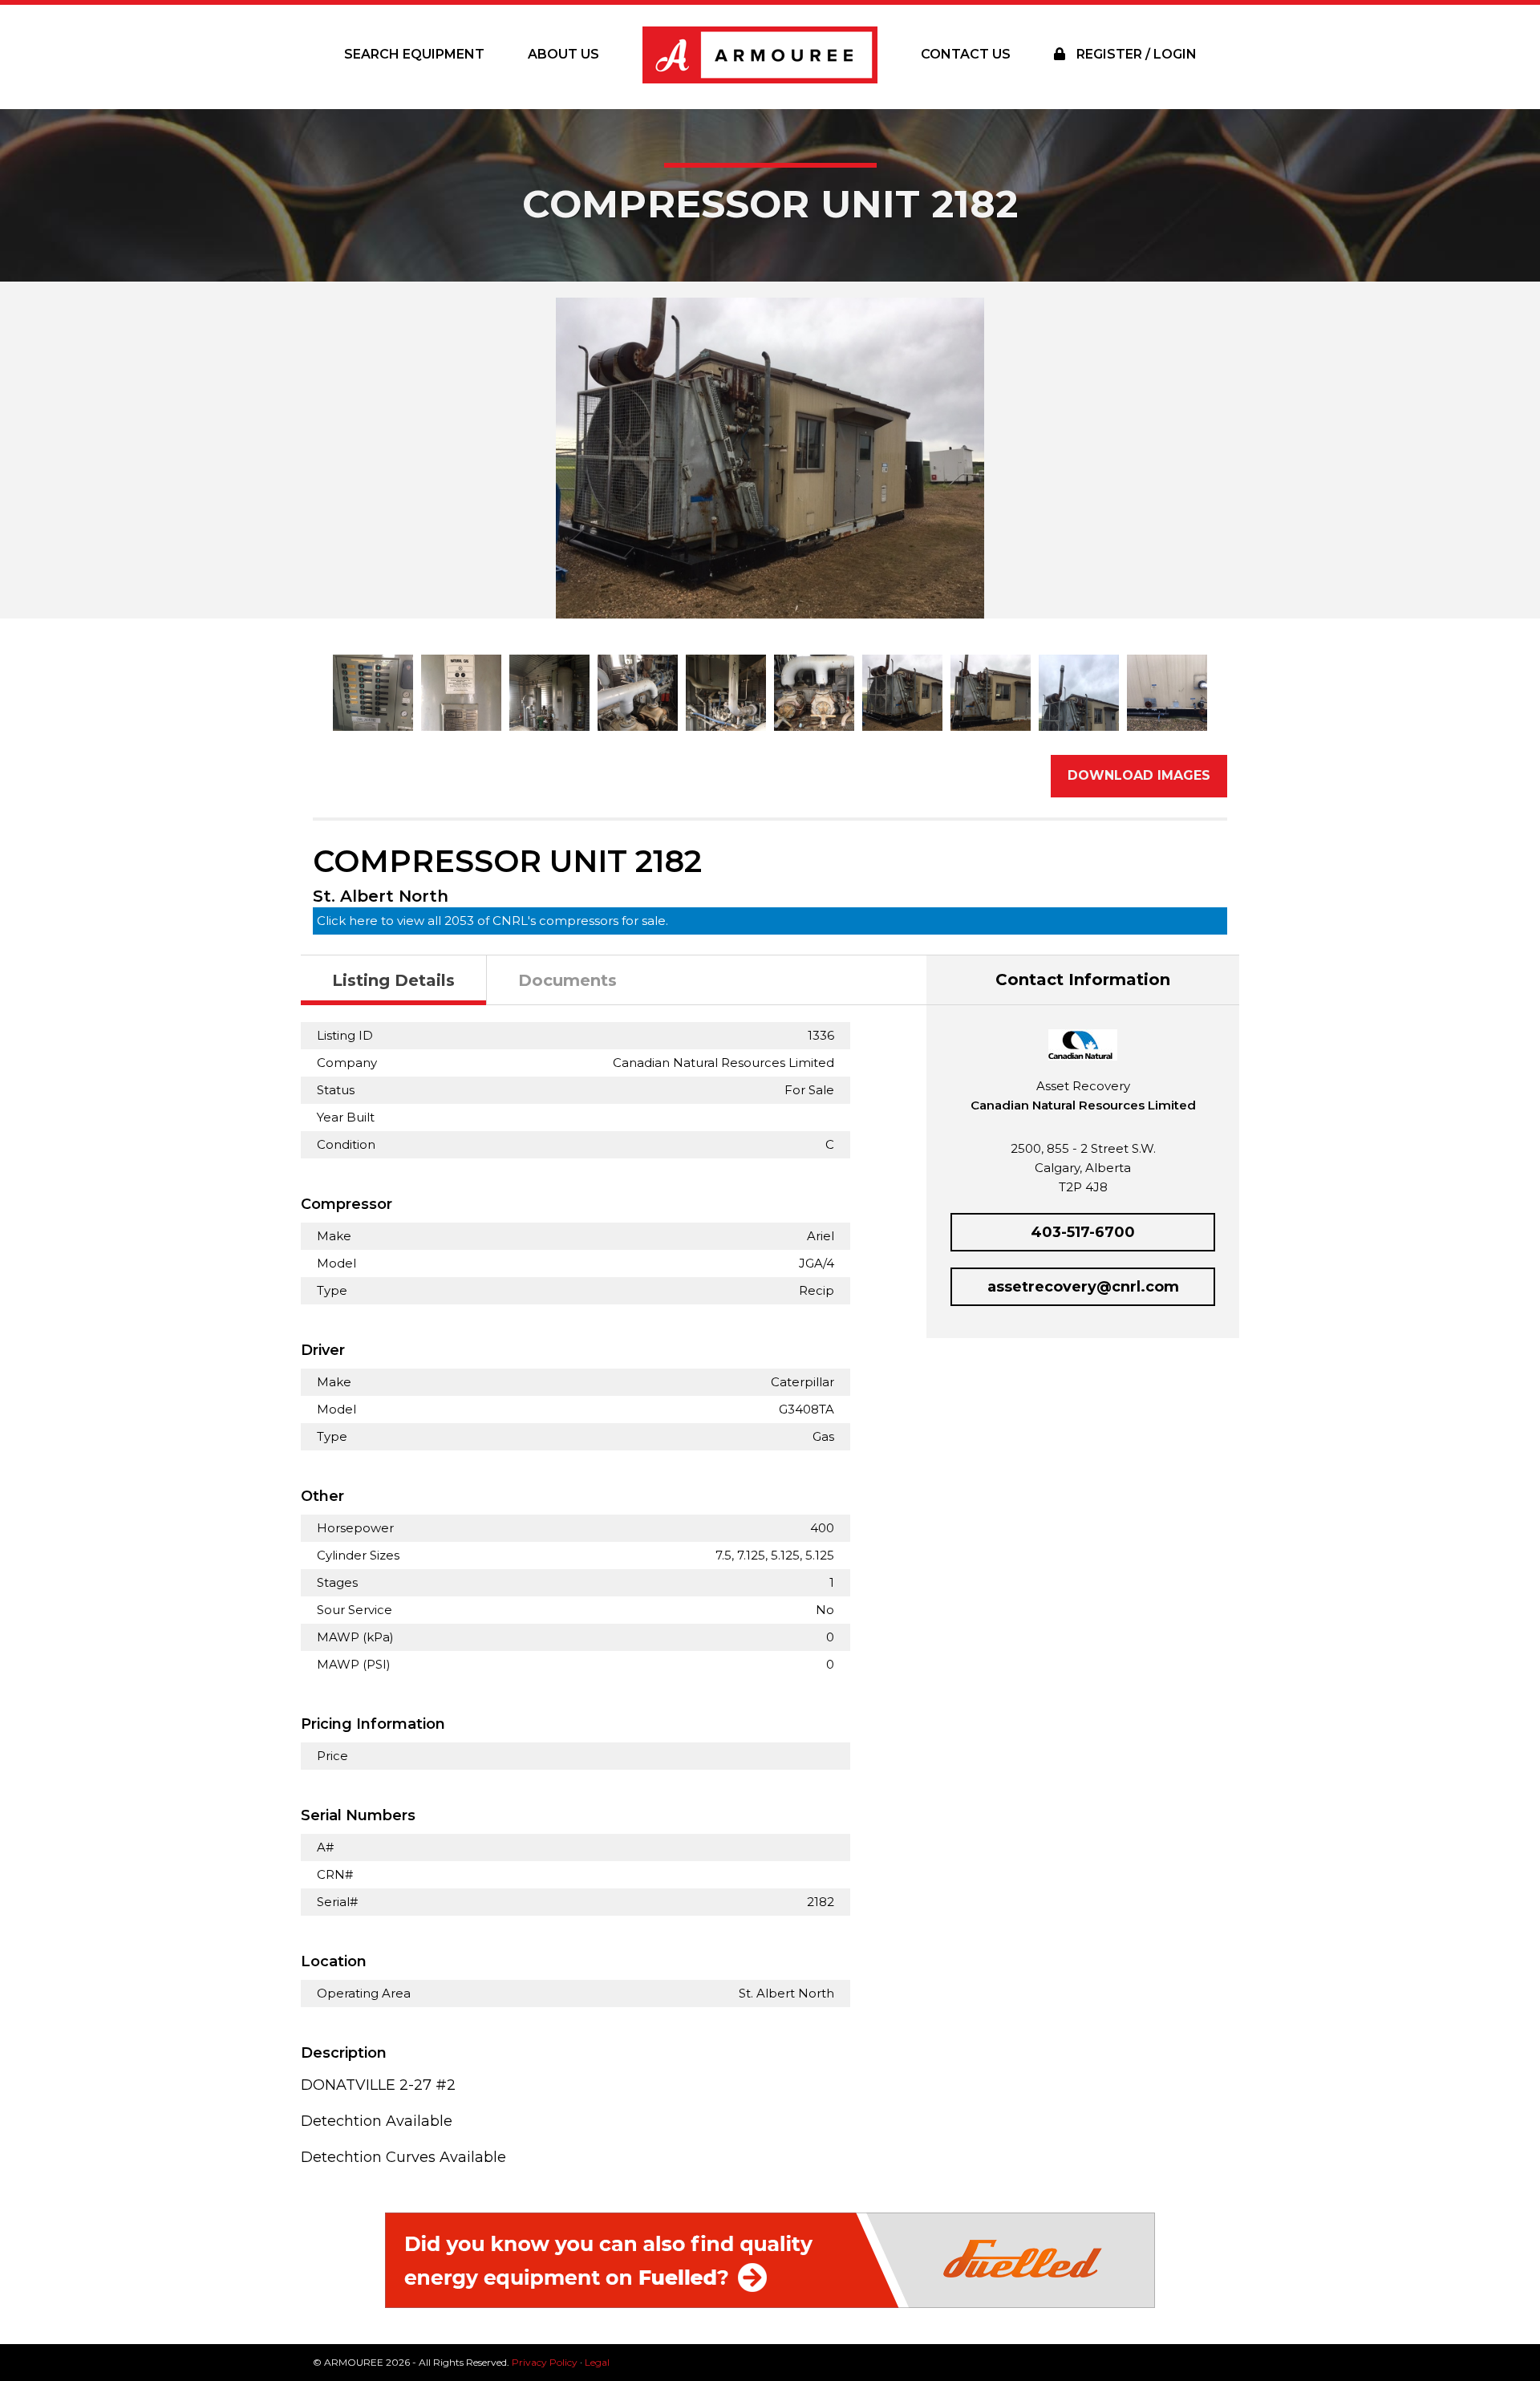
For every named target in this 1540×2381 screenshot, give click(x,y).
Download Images (1139, 775)
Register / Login (1135, 54)
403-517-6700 (1083, 1232)
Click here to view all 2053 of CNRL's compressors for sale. (492, 921)
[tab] (394, 981)
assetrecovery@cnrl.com (1083, 1287)
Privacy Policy (545, 2362)
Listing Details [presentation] (393, 980)
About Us (563, 54)
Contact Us (966, 54)
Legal (597, 2362)
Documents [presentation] (567, 980)
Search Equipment (414, 54)
